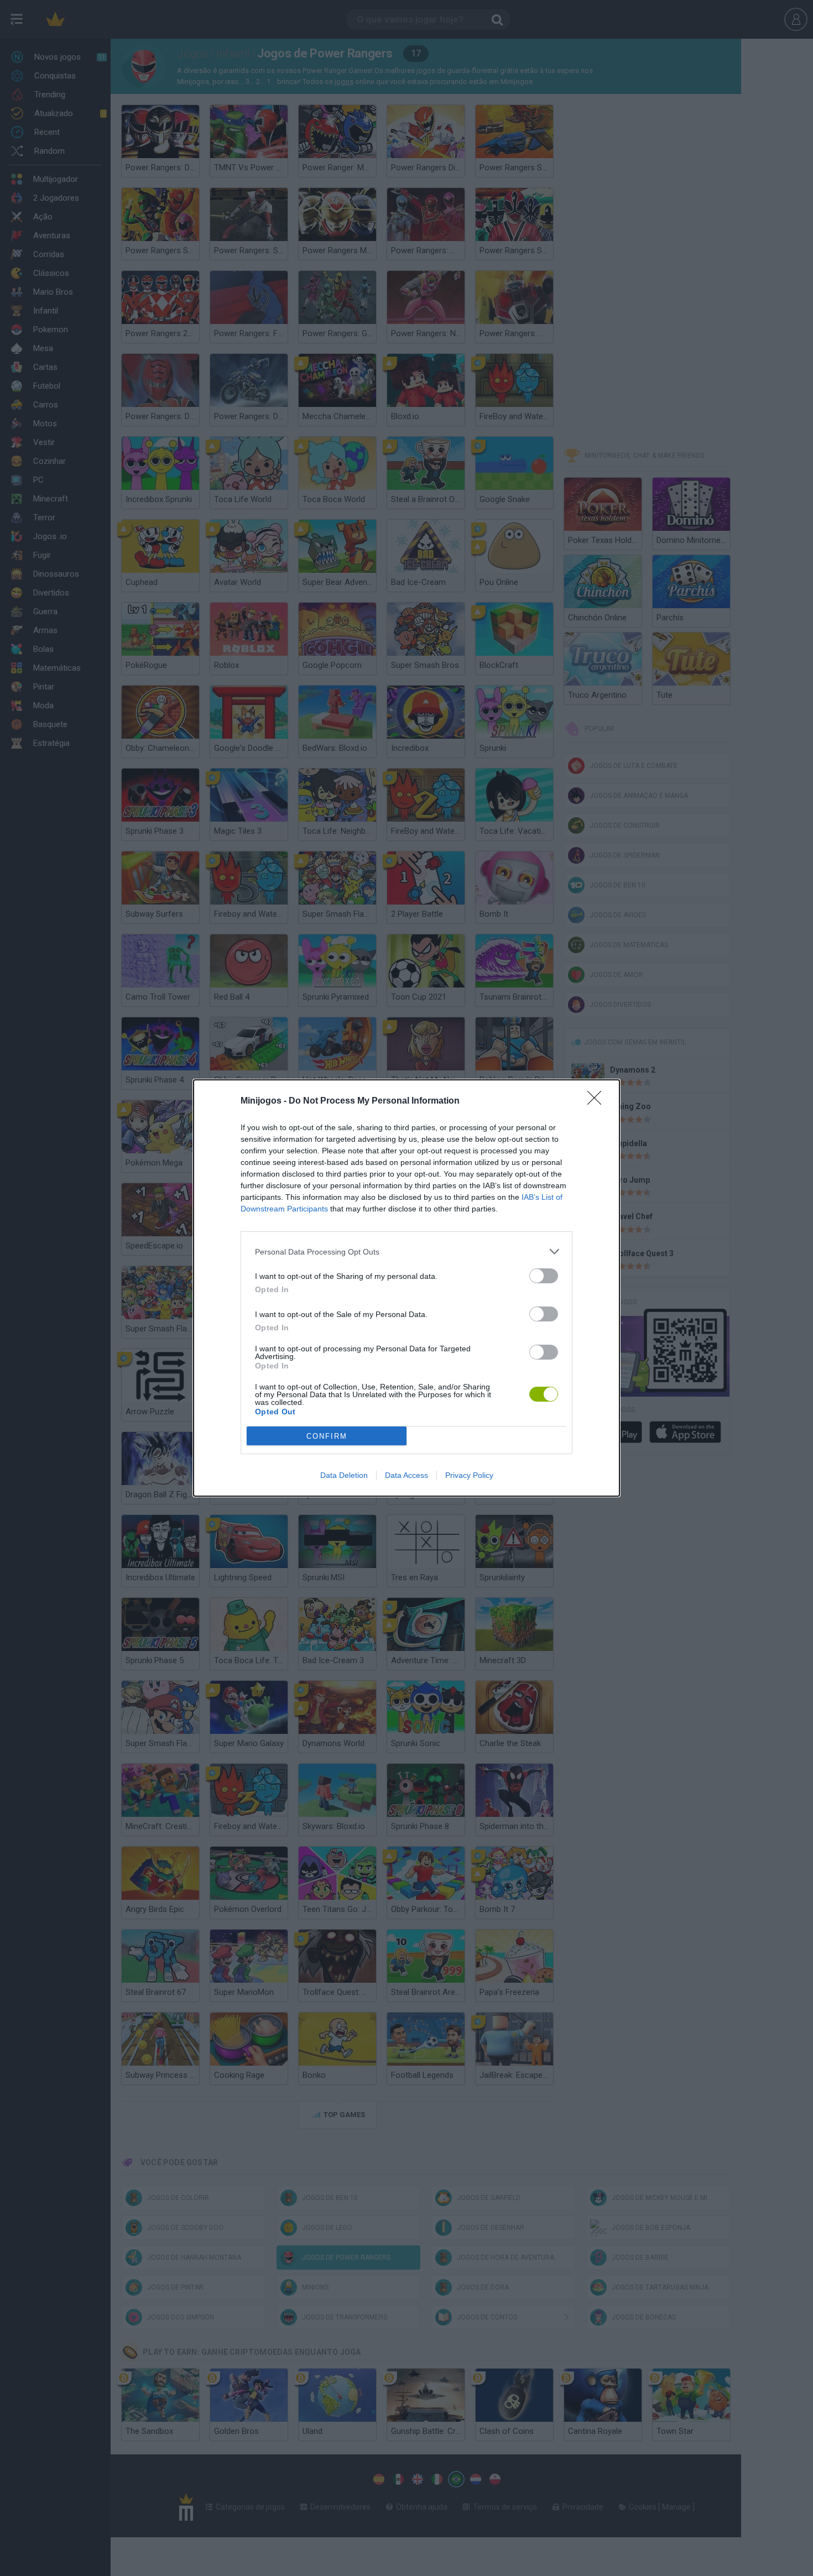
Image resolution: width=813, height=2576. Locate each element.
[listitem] (406, 1252)
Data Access (406, 1475)
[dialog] (406, 1288)
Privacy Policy (469, 1475)
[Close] (598, 1101)
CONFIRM (327, 1436)
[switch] (544, 1276)
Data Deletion (344, 1475)
